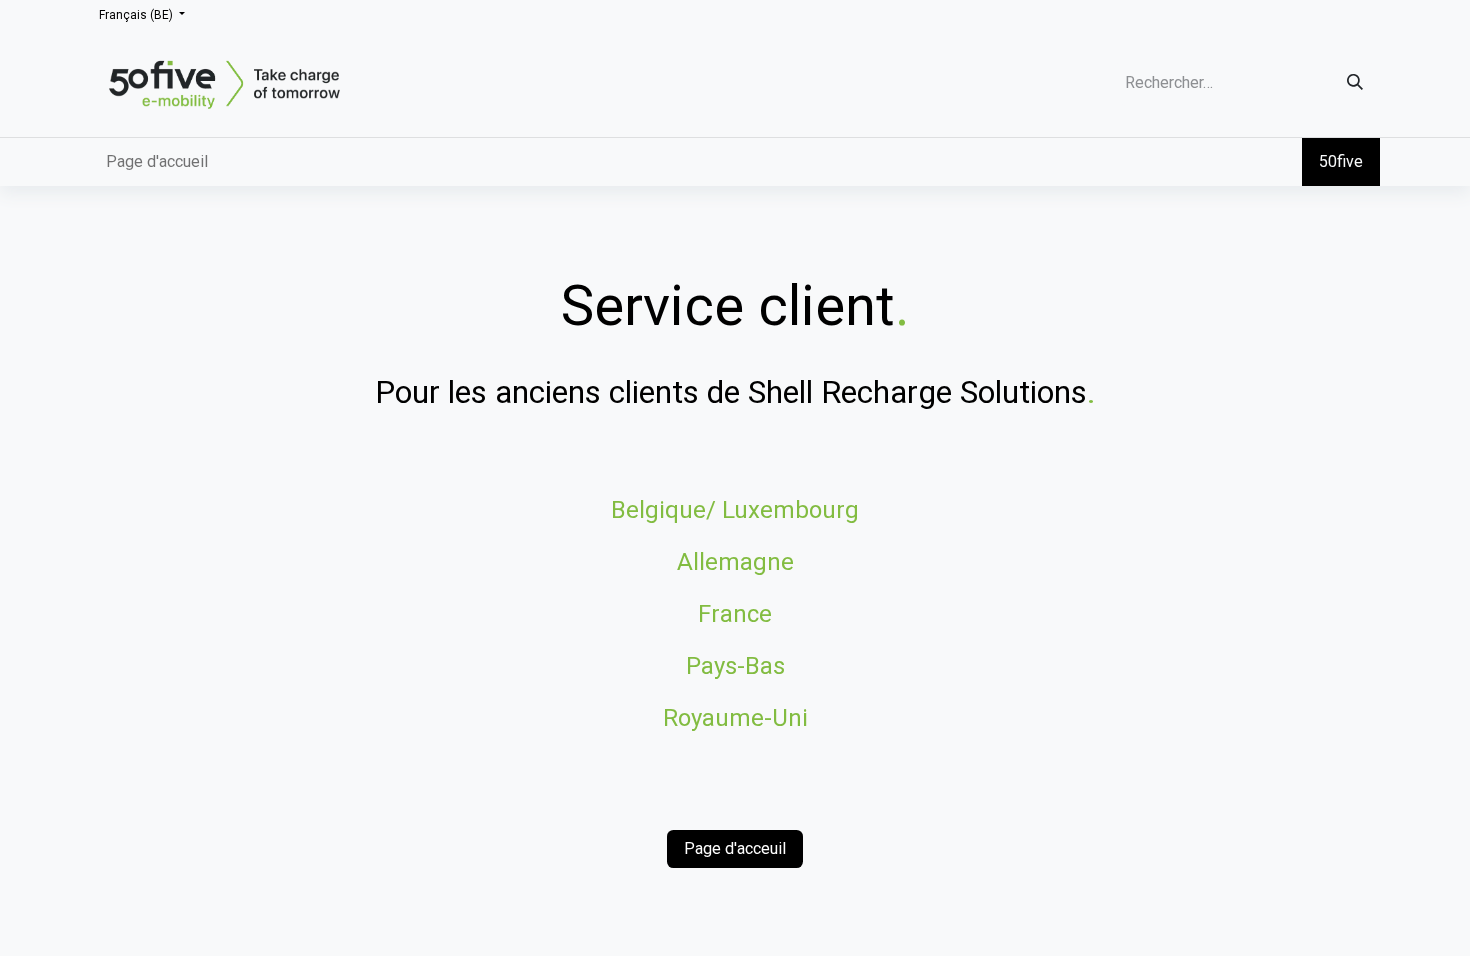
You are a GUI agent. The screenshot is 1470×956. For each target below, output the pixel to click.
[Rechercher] (1355, 82)
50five (1341, 161)
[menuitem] (157, 162)
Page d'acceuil (735, 848)
